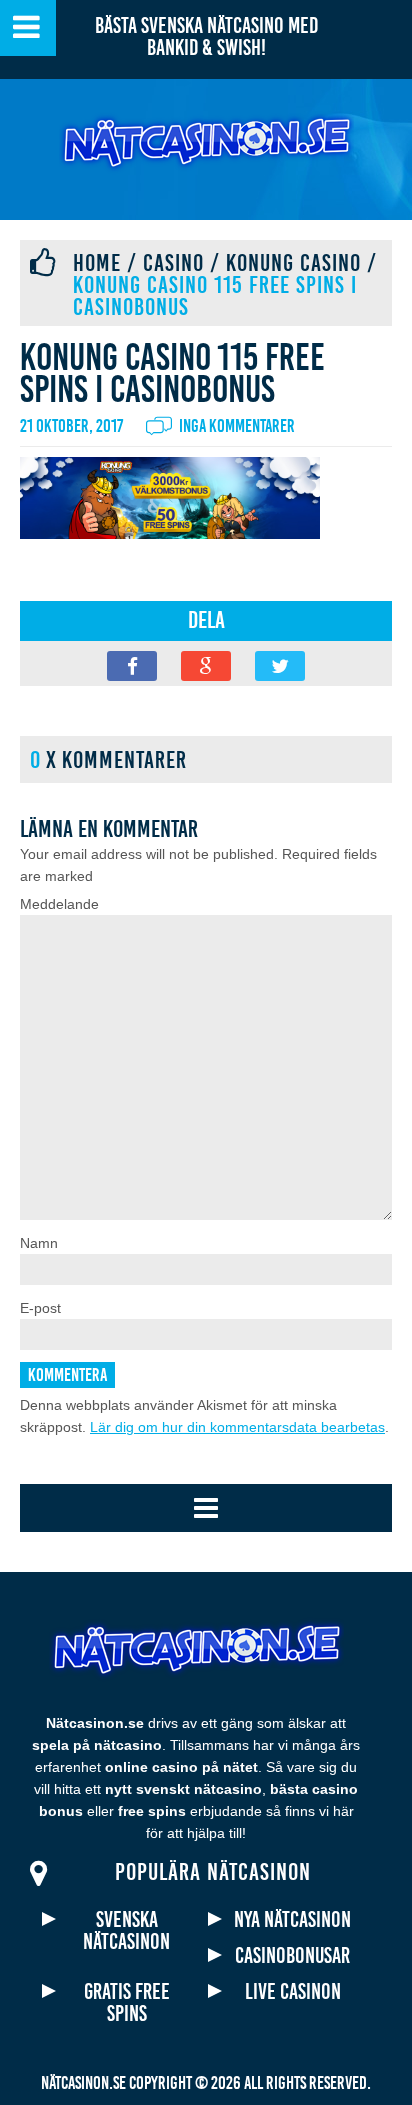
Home (97, 263)
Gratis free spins (127, 2003)
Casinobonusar (292, 1956)
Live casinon (293, 1992)
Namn (39, 1243)
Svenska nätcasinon (126, 1931)
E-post (40, 1308)
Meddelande (59, 904)
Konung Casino (293, 263)
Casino (173, 263)
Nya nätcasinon (292, 1920)
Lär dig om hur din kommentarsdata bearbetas (237, 1427)
